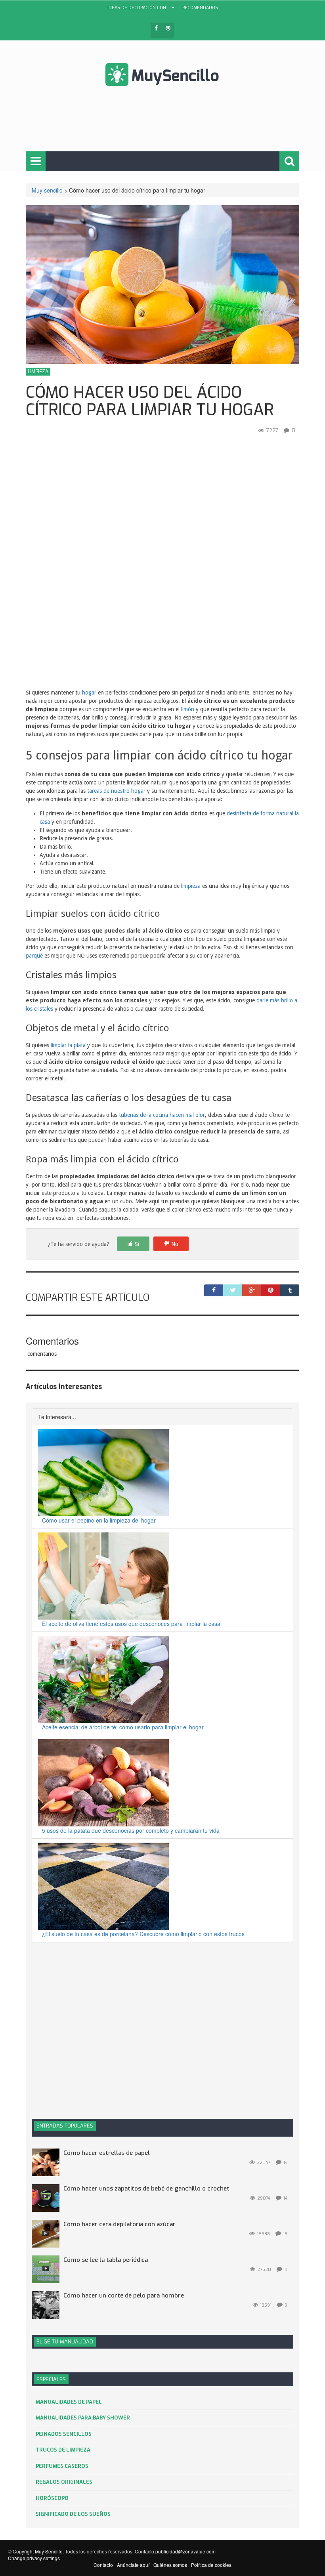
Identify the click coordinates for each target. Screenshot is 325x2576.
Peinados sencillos (64, 2434)
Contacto (103, 2565)
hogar (89, 693)
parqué (34, 956)
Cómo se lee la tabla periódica (106, 2260)
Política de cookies (211, 2565)
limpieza (191, 886)
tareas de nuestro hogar (116, 791)
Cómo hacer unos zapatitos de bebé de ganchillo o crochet (146, 2189)
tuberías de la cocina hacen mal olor (162, 1115)
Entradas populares (65, 2126)
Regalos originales (64, 2482)
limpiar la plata (68, 1045)
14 (285, 2163)
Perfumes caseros (62, 2466)
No (175, 1244)
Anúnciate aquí (133, 2565)
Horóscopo (52, 2498)
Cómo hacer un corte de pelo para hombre (124, 2296)
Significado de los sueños (73, 2514)
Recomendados (200, 8)
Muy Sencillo (49, 2551)
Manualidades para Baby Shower (83, 2418)
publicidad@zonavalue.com (185, 2551)
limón (188, 709)
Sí (137, 1244)
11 (286, 2270)
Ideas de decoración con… (139, 8)
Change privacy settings (34, 2558)
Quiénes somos (170, 2565)
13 (285, 2234)
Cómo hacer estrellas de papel (107, 2153)
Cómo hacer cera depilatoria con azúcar (119, 2224)
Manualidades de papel (69, 2402)
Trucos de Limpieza (63, 2450)
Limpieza (38, 372)
